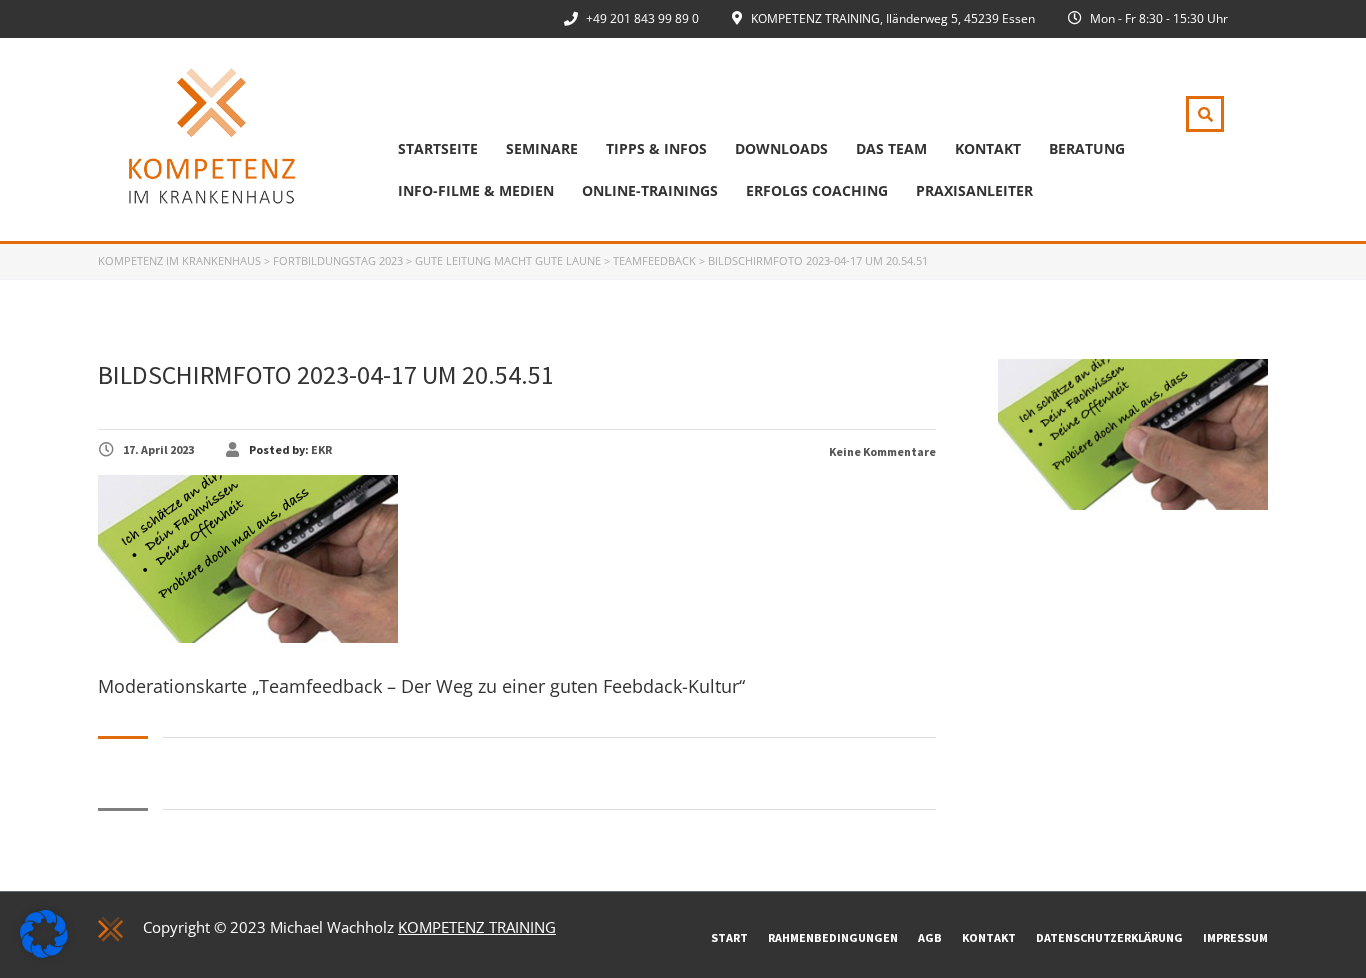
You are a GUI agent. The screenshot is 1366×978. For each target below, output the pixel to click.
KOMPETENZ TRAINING (477, 927)
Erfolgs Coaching (817, 190)
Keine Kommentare (881, 451)
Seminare (542, 148)
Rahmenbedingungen (833, 937)
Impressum (1235, 937)
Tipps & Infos (656, 148)
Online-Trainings (650, 190)
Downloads (781, 148)
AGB (930, 937)
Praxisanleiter (974, 190)
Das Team (891, 148)
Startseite (438, 148)
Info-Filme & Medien (476, 190)
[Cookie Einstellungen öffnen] (44, 952)
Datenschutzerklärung (1109, 937)
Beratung (1087, 148)
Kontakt (988, 148)
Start (729, 937)
